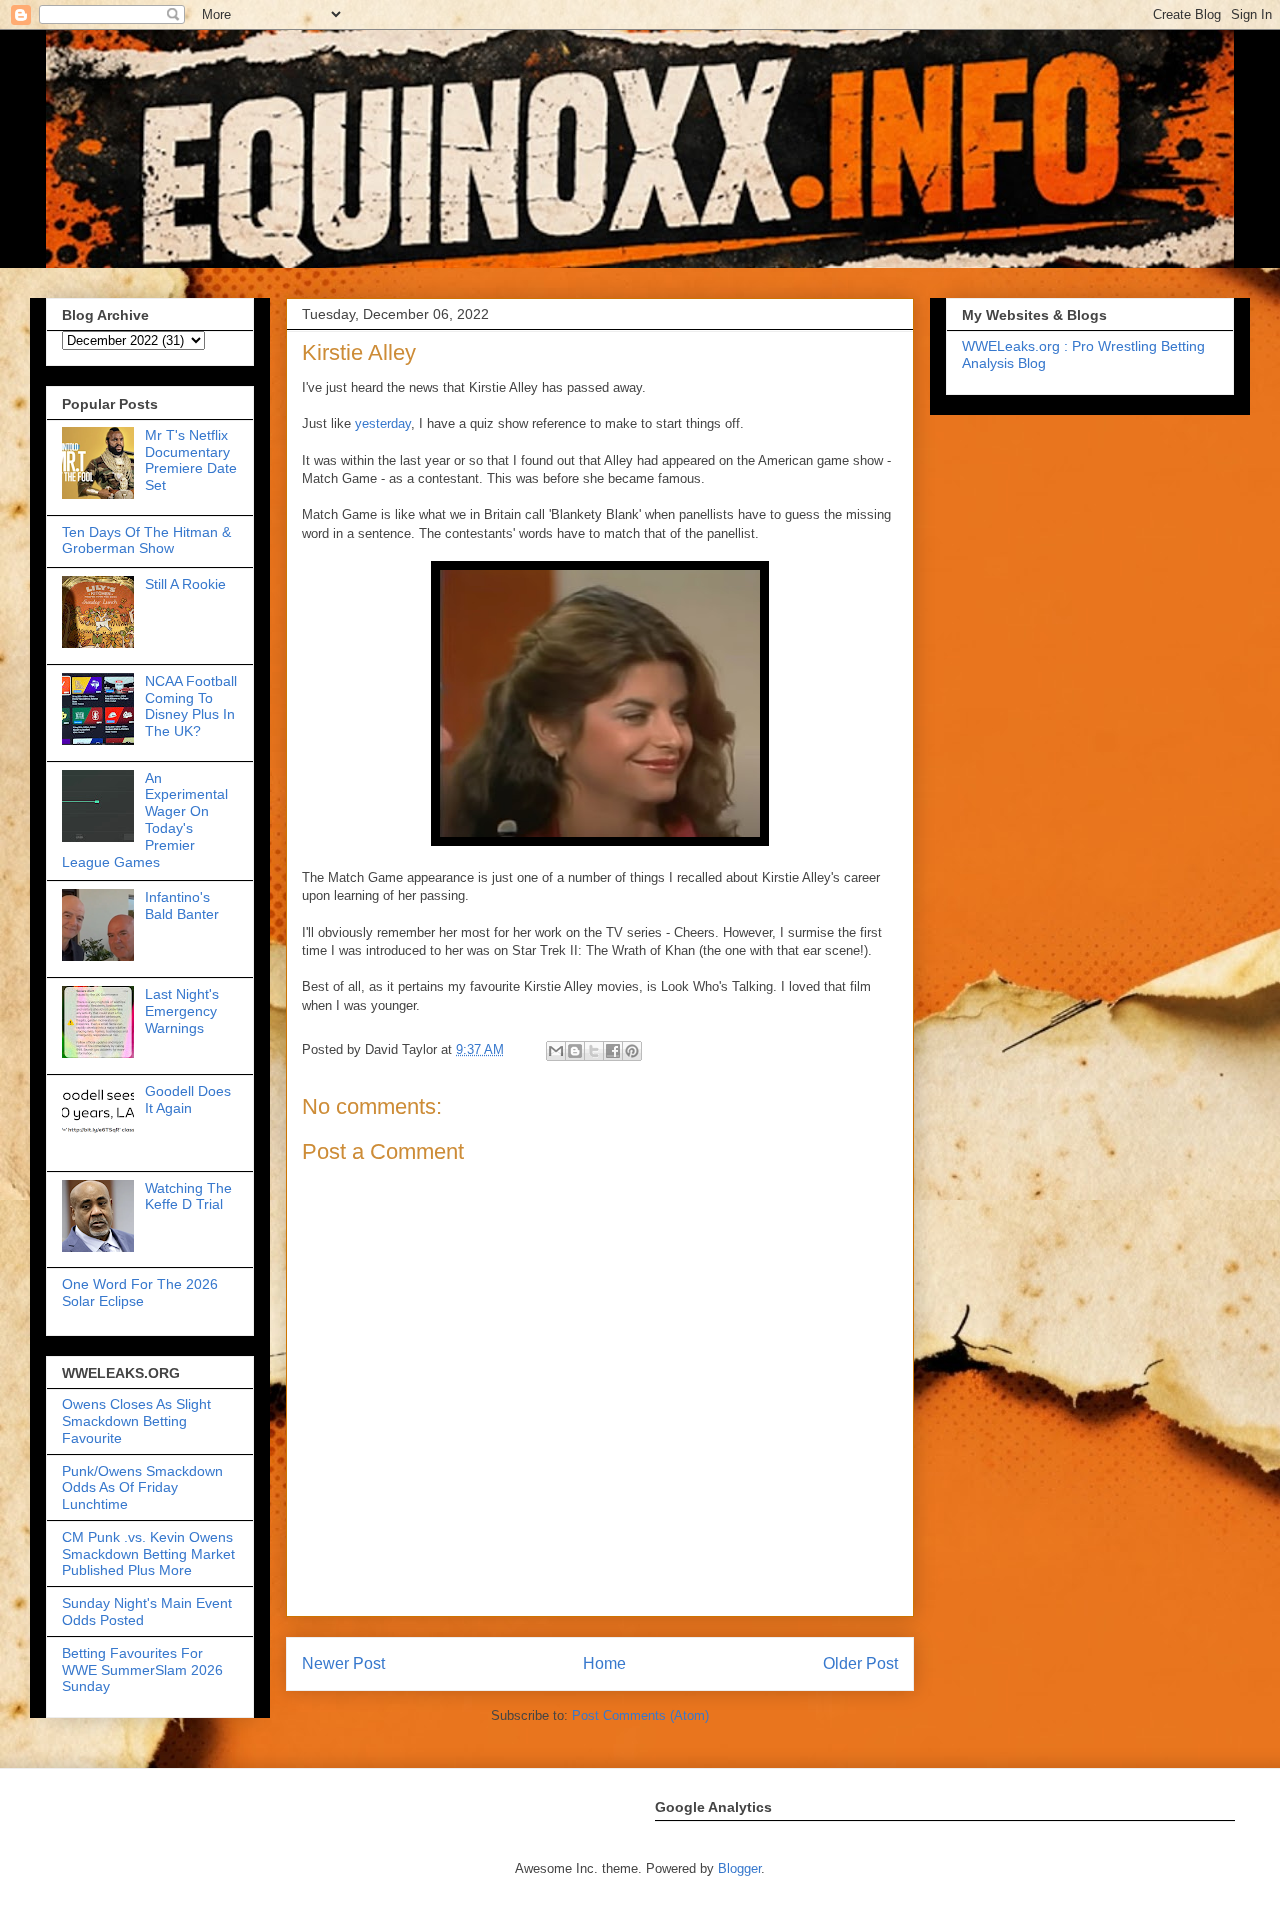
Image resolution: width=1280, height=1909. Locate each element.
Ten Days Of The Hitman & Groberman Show (146, 540)
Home (604, 1663)
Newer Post (343, 1663)
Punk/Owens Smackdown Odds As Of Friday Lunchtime (142, 1488)
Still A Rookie (185, 584)
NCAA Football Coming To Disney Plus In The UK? (191, 706)
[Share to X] (594, 1051)
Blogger (739, 1868)
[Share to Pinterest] (632, 1051)
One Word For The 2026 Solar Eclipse (140, 1292)
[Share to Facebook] (613, 1051)
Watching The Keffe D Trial (188, 1196)
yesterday (383, 423)
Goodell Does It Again (188, 1099)
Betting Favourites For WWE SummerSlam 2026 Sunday (142, 1670)
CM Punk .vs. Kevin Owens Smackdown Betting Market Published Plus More (148, 1554)
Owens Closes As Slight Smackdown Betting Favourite (136, 1421)
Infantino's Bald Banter (182, 905)
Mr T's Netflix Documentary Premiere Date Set (191, 460)
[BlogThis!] (575, 1051)
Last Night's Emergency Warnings (182, 1011)
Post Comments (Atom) (640, 1715)
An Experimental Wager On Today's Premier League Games (145, 820)
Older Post (860, 1663)
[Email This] (556, 1051)
